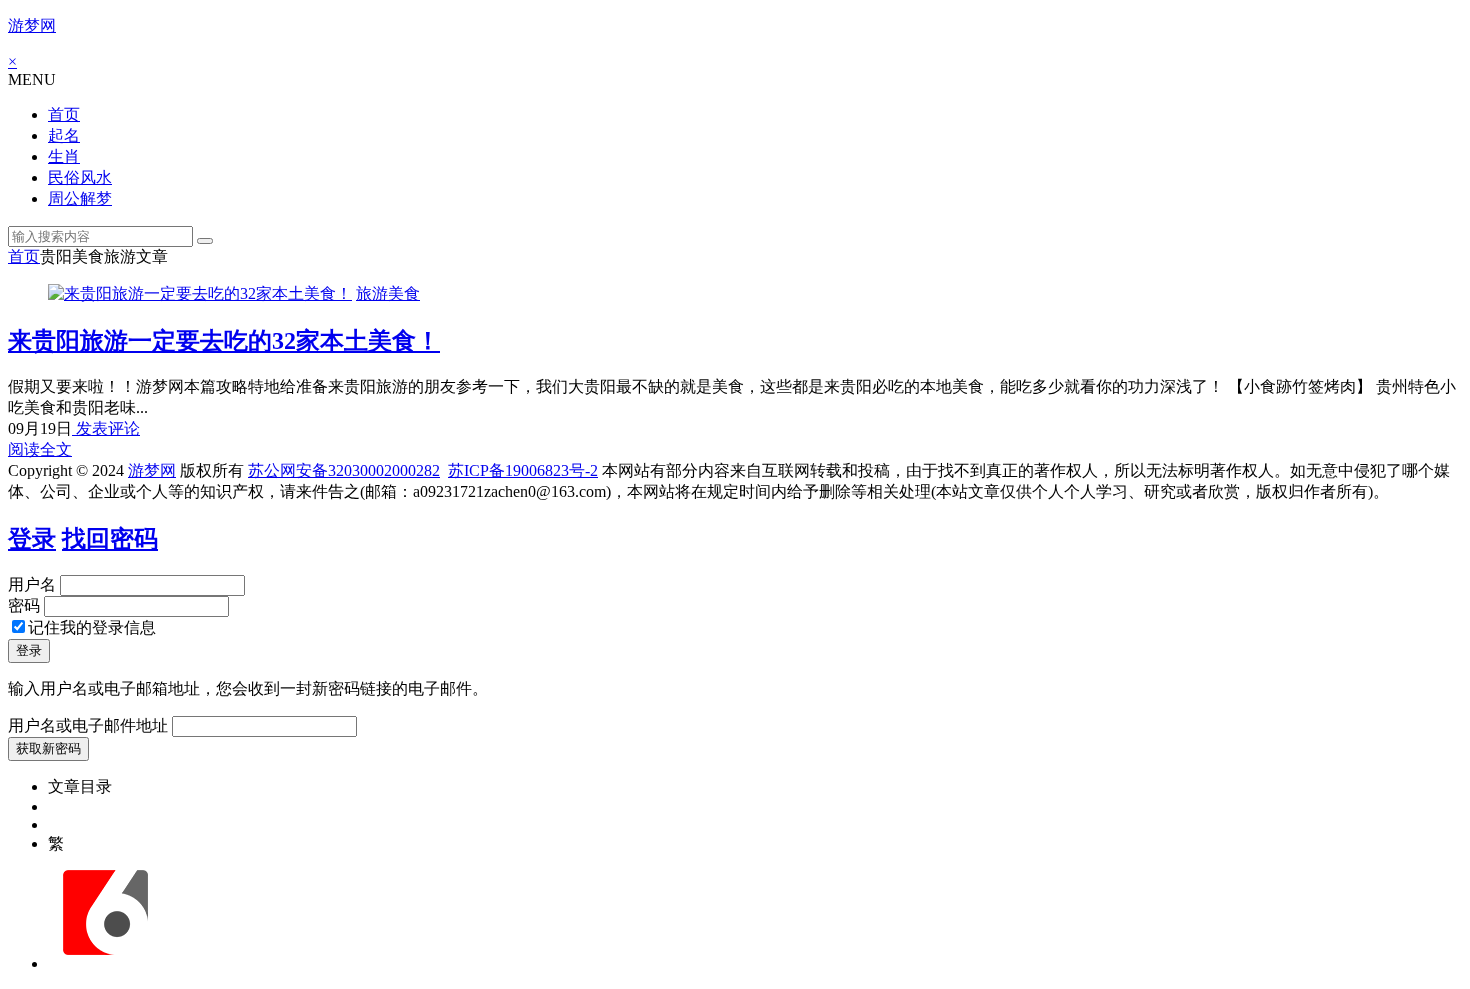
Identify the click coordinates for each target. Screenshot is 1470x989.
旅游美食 (388, 293)
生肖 (64, 156)
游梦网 (32, 25)
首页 (64, 114)
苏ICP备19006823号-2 (523, 470)
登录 (32, 539)
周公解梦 (80, 198)
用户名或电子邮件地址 (88, 725)
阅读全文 (40, 449)
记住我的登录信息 (92, 627)
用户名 (32, 584)
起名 (64, 135)
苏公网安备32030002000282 (344, 470)
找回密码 (110, 539)
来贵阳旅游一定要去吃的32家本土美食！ (224, 341)
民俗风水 (80, 177)
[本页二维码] (105, 963)
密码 (24, 605)
